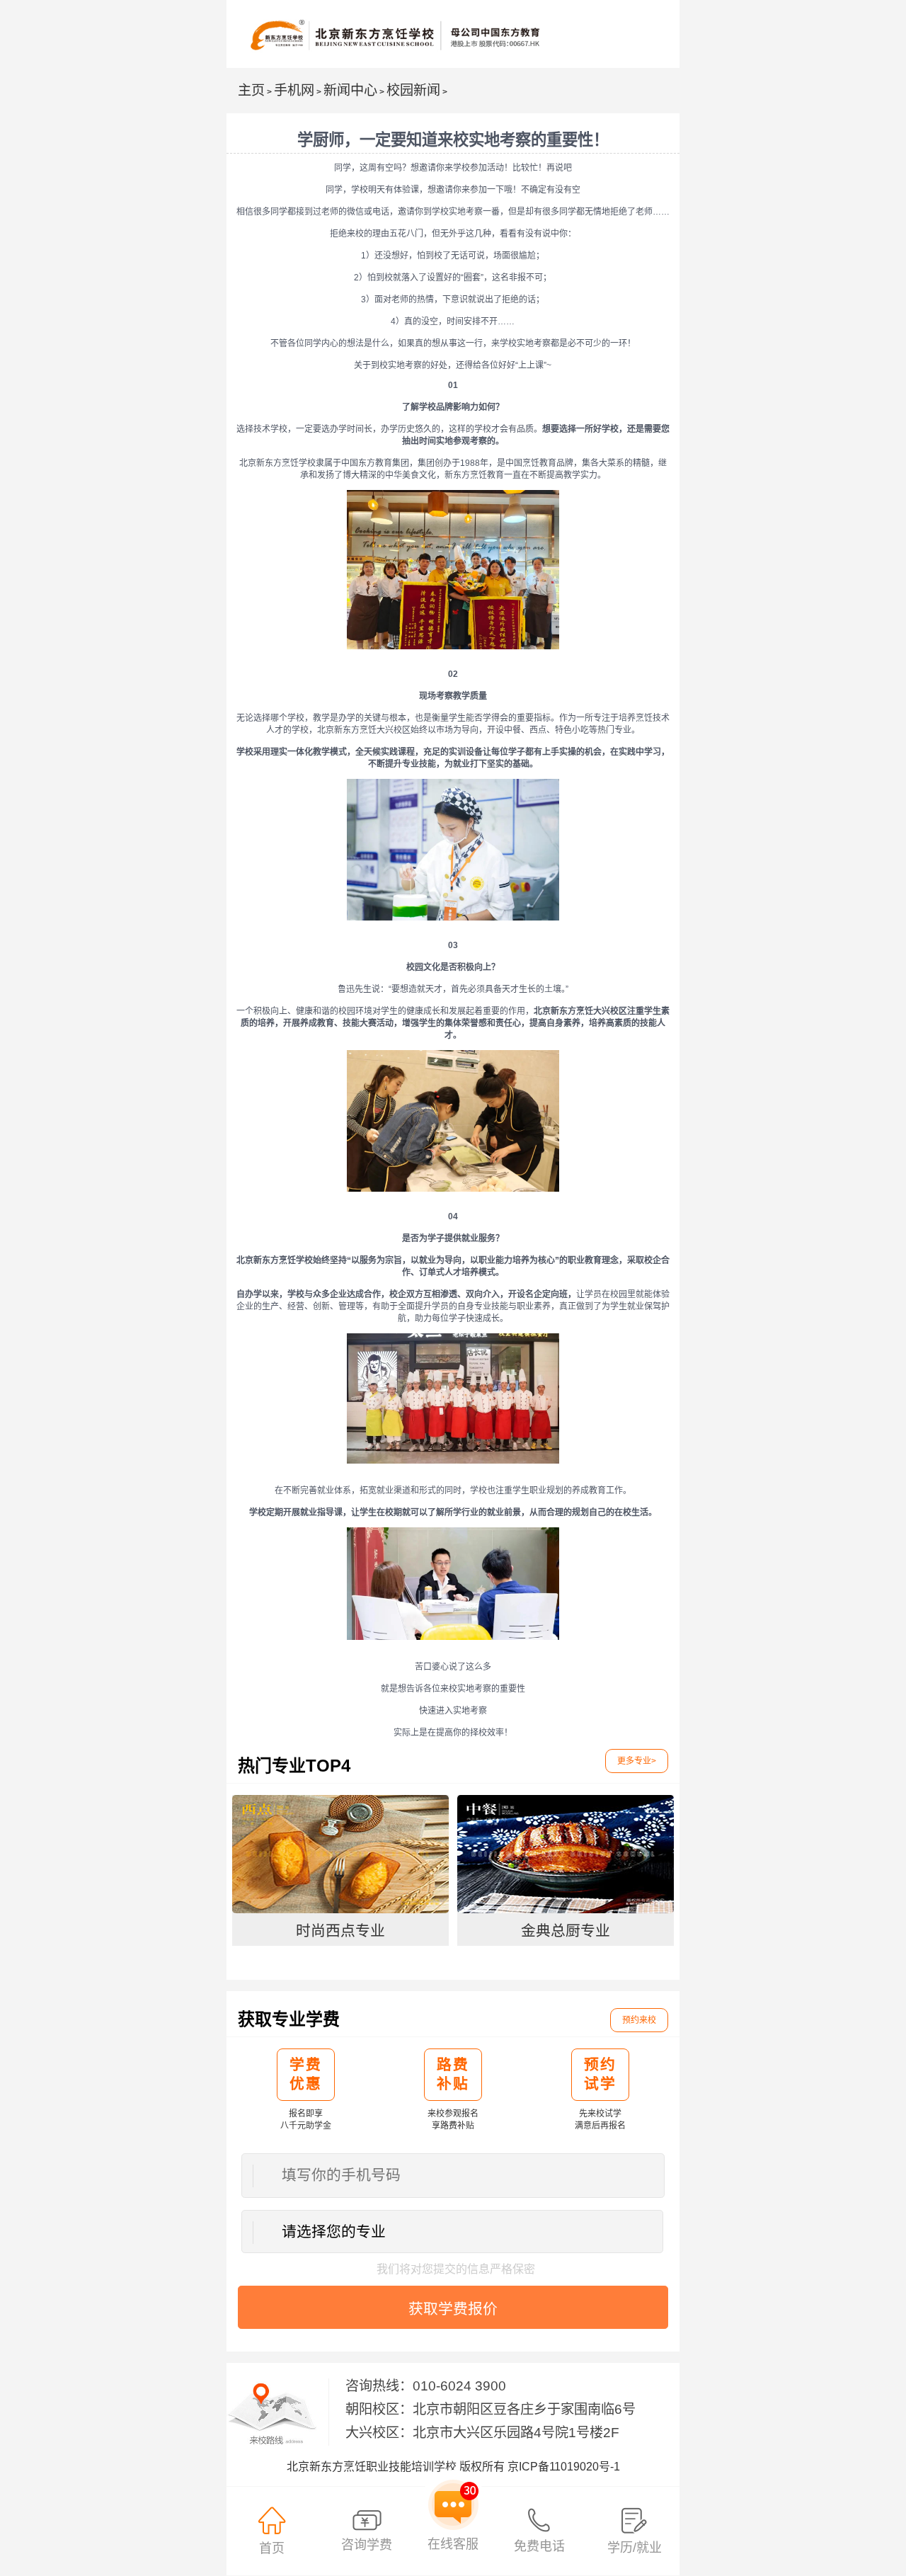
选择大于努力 (408, 1766)
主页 (251, 90)
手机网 (294, 90)
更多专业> (637, 1761)
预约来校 (639, 2020)
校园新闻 (413, 90)
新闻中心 (350, 90)
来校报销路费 (397, 2019)
